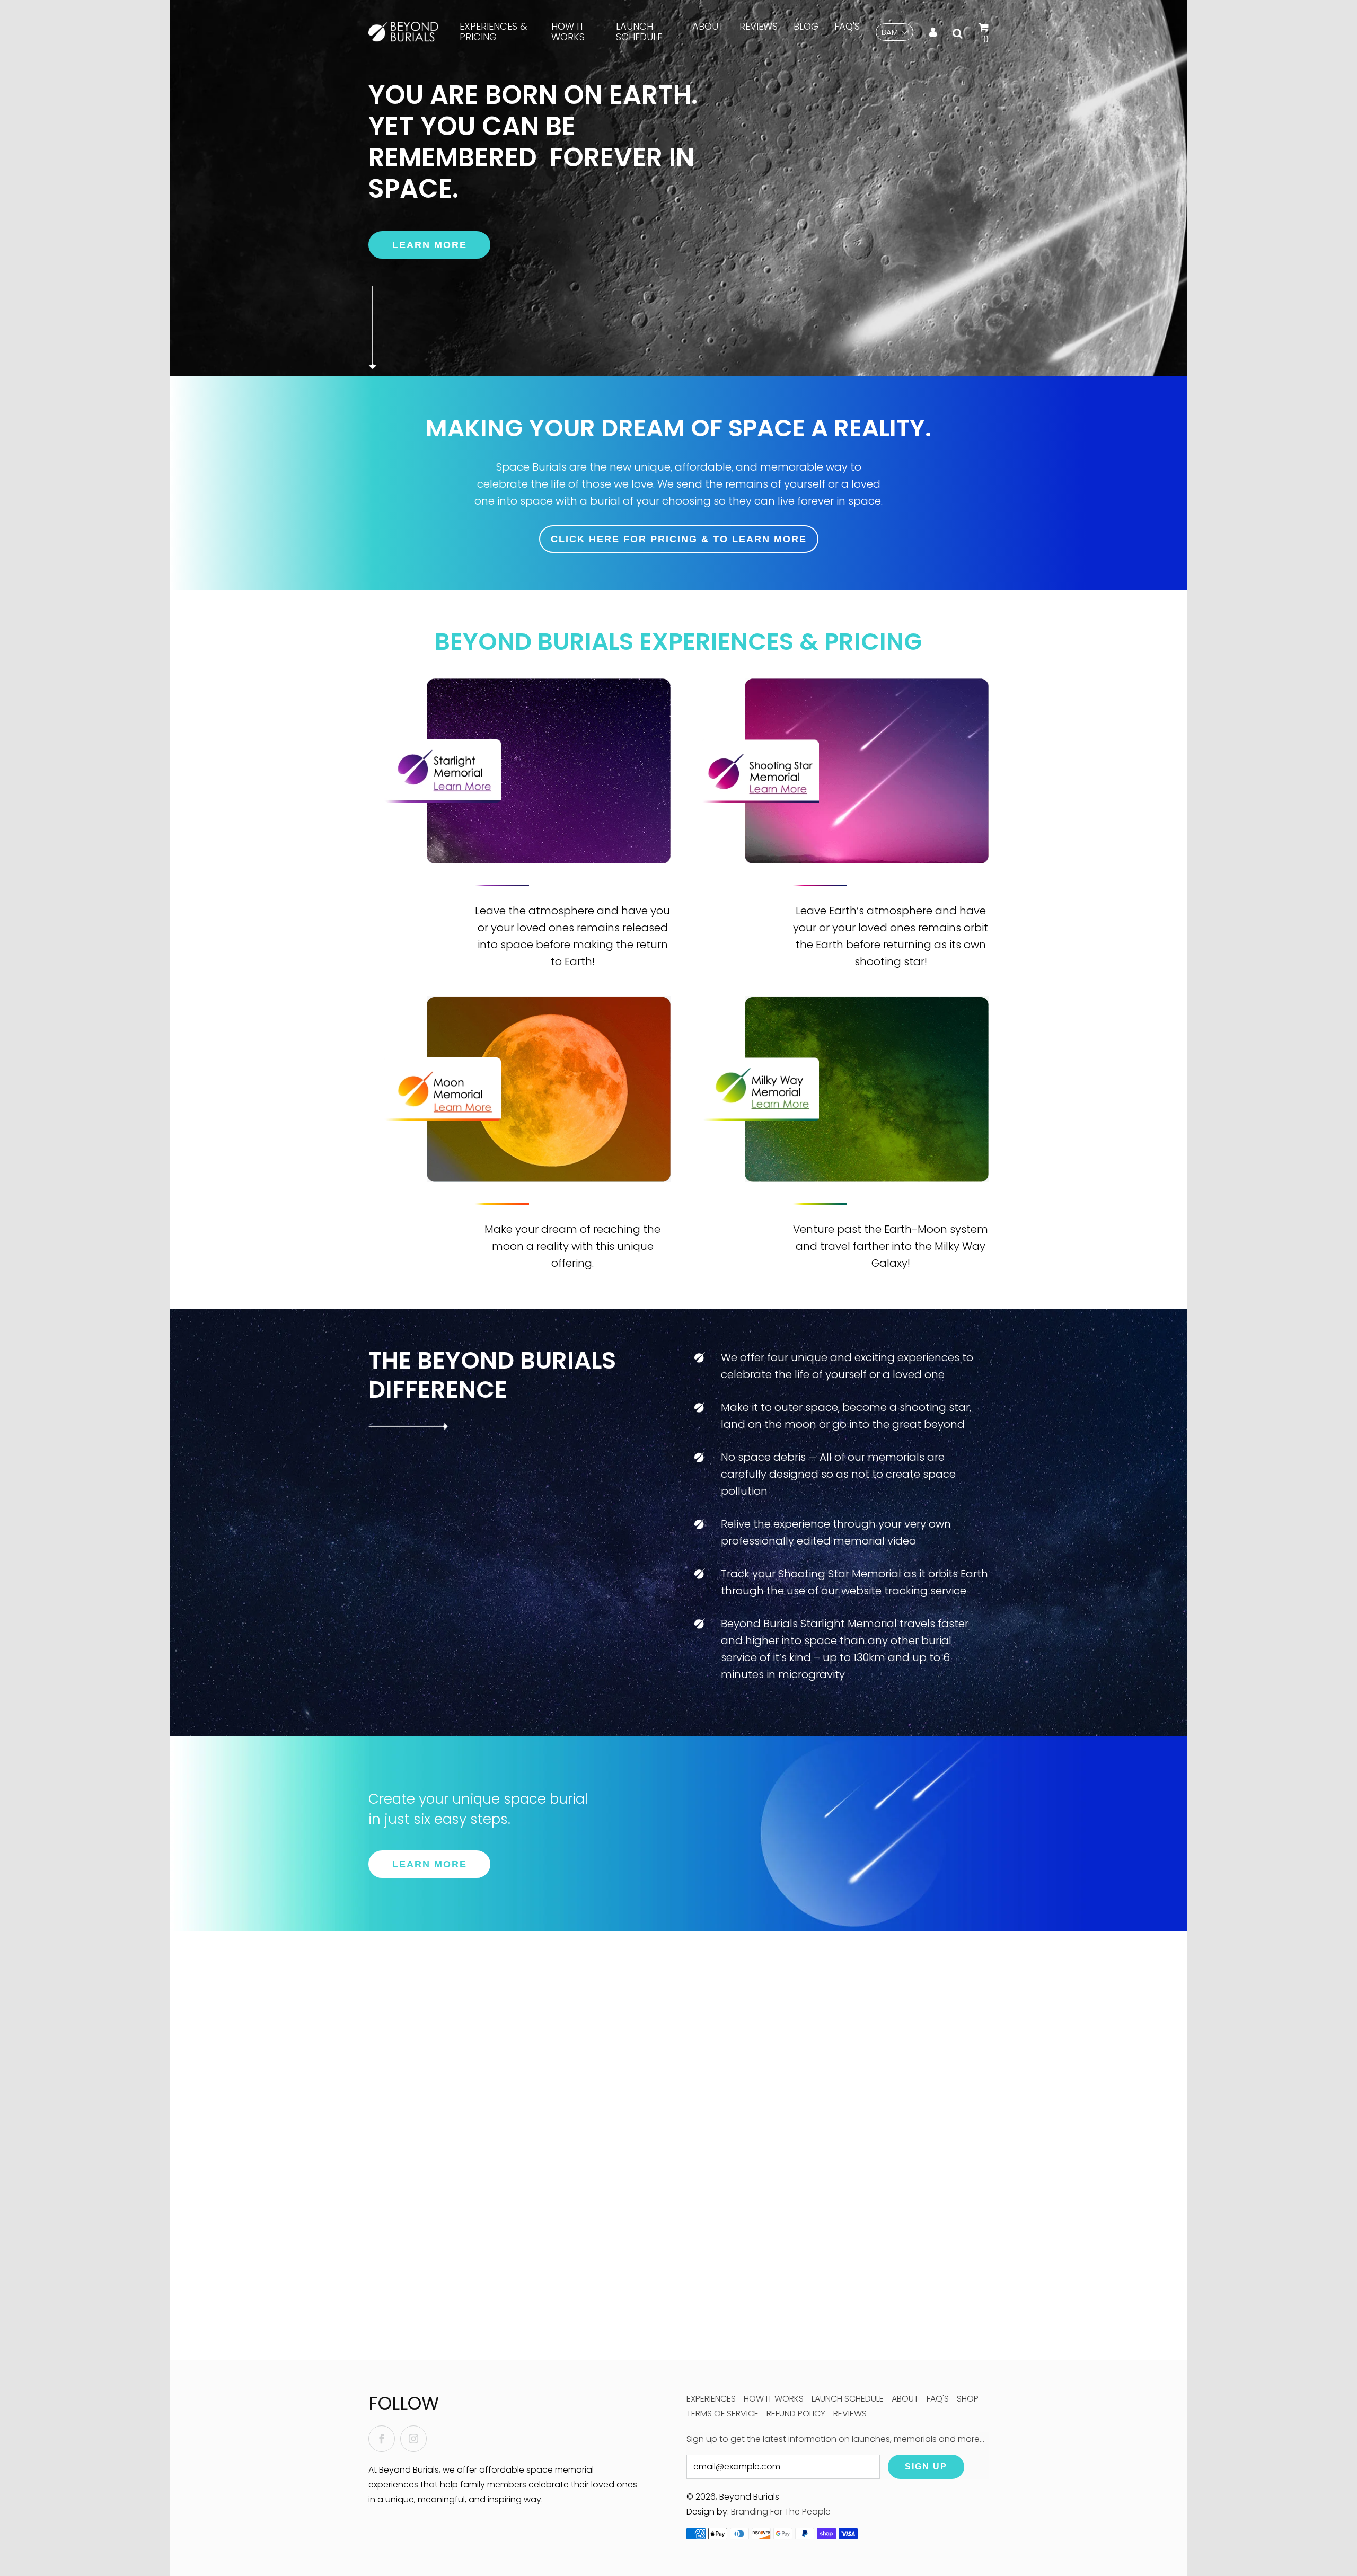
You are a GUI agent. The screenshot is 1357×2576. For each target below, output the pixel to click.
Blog (806, 26)
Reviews (759, 26)
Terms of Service (722, 2414)
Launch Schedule (639, 32)
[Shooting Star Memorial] (867, 771)
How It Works (568, 32)
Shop (968, 2399)
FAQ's (847, 26)
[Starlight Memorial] (549, 771)
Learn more (430, 1864)
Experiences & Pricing (493, 32)
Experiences (711, 2399)
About (708, 26)
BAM (890, 32)
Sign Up (926, 2467)
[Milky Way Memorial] (867, 1089)
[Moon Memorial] (549, 1089)
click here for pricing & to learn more (679, 539)
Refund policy (796, 2414)
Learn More (430, 245)
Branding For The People (781, 2512)
